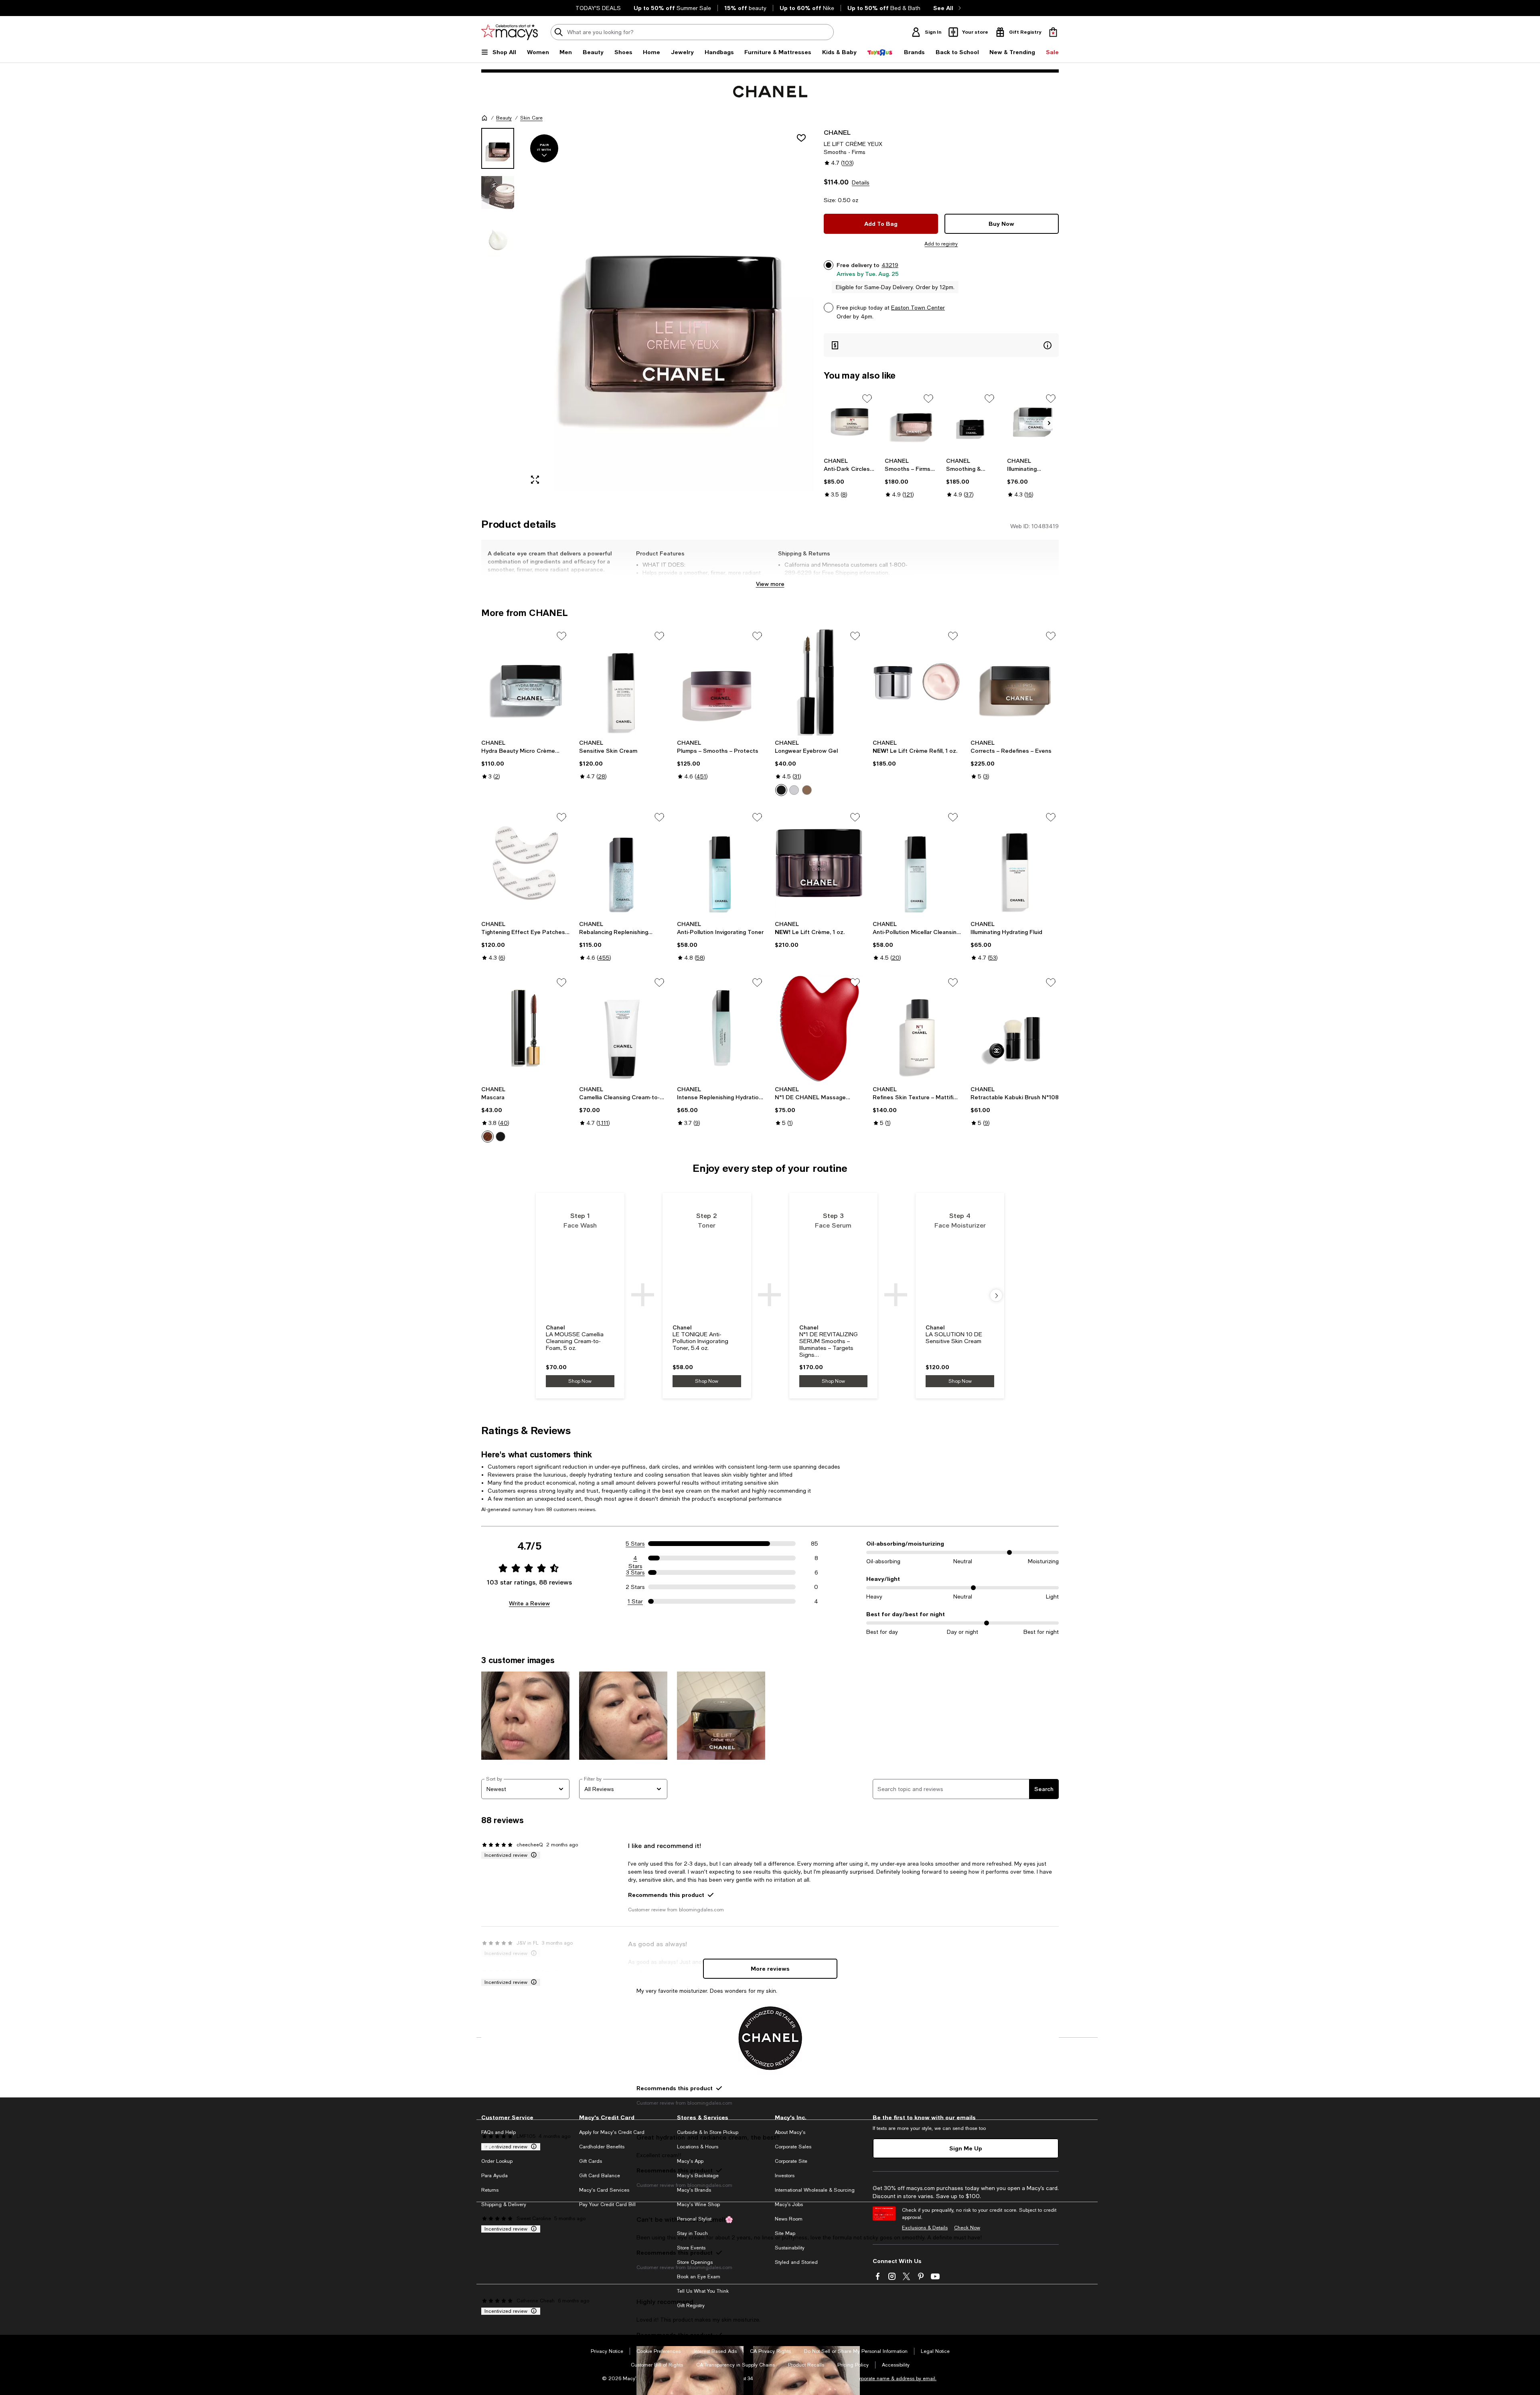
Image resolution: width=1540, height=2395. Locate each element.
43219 (890, 265)
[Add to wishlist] (801, 138)
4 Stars (635, 1558)
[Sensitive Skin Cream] (623, 682)
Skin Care (531, 118)
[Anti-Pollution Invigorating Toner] (721, 863)
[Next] (1049, 423)
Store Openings (695, 2262)
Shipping (872, 581)
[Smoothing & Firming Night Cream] (972, 422)
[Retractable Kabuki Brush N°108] (1015, 1028)
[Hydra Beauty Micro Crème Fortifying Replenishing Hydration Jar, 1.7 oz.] (525, 682)
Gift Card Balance (600, 2176)
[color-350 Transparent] (794, 790)
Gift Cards (591, 2161)
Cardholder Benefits (602, 2147)
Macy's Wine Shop (698, 2205)
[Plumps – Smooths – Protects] (721, 682)
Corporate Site (791, 2161)
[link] (850, 478)
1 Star (635, 1601)
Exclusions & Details (925, 2228)
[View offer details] (941, 345)
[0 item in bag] (1053, 32)
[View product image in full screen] (535, 480)
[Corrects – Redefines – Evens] (1015, 682)
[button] (648, 309)
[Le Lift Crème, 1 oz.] (819, 863)
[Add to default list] (867, 399)
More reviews (770, 1968)
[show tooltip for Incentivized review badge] (532, 1855)
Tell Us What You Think (703, 2291)
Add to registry (941, 244)
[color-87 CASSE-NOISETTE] (488, 1137)
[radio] (781, 790)
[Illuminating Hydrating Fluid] (1015, 863)
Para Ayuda (494, 2176)
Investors (785, 2176)
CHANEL (837, 132)
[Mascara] (525, 1028)
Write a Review (529, 1603)
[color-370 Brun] (781, 790)
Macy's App (690, 2161)
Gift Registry (691, 2306)
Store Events (691, 2248)
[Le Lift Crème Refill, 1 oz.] (917, 682)
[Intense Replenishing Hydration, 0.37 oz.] (721, 1028)
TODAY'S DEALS (598, 8)
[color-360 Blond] (807, 790)
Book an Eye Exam (699, 2277)
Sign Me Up (966, 2148)
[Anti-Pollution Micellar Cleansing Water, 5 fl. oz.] (917, 863)
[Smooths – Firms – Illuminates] (911, 422)
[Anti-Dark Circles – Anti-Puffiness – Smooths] (850, 422)
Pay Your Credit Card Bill (607, 2205)
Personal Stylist (694, 2219)
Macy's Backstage (698, 2176)
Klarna (488, 2147)
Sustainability (790, 2248)
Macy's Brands (694, 2190)
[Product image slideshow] (669, 309)
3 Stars (635, 1572)
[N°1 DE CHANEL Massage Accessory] (819, 1028)
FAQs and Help (498, 2132)
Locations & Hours (698, 2147)
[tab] (498, 148)
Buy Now (1001, 224)
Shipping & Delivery (504, 2205)
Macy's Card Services (604, 2190)
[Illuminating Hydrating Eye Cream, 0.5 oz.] (1033, 422)
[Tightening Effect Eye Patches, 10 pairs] (525, 863)
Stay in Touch (692, 2233)
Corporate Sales (793, 2147)
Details (861, 182)
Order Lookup (497, 2161)
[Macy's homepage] (484, 118)
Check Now (967, 2228)
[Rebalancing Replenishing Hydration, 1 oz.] (623, 863)
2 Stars (635, 1587)
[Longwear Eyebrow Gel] (819, 682)
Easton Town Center (918, 308)
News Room (789, 2219)
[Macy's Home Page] (510, 32)
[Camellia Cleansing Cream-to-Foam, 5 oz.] (623, 1028)
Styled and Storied (796, 2262)
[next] (996, 1295)
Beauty (504, 118)
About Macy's (790, 2132)
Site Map (785, 2233)
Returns (490, 2190)
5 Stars (635, 1544)
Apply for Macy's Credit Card (612, 2132)
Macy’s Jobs (789, 2205)
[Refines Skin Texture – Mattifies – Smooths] (917, 1028)
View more (770, 584)
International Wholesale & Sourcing (815, 2190)
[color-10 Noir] (500, 1137)
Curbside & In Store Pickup (708, 2132)
